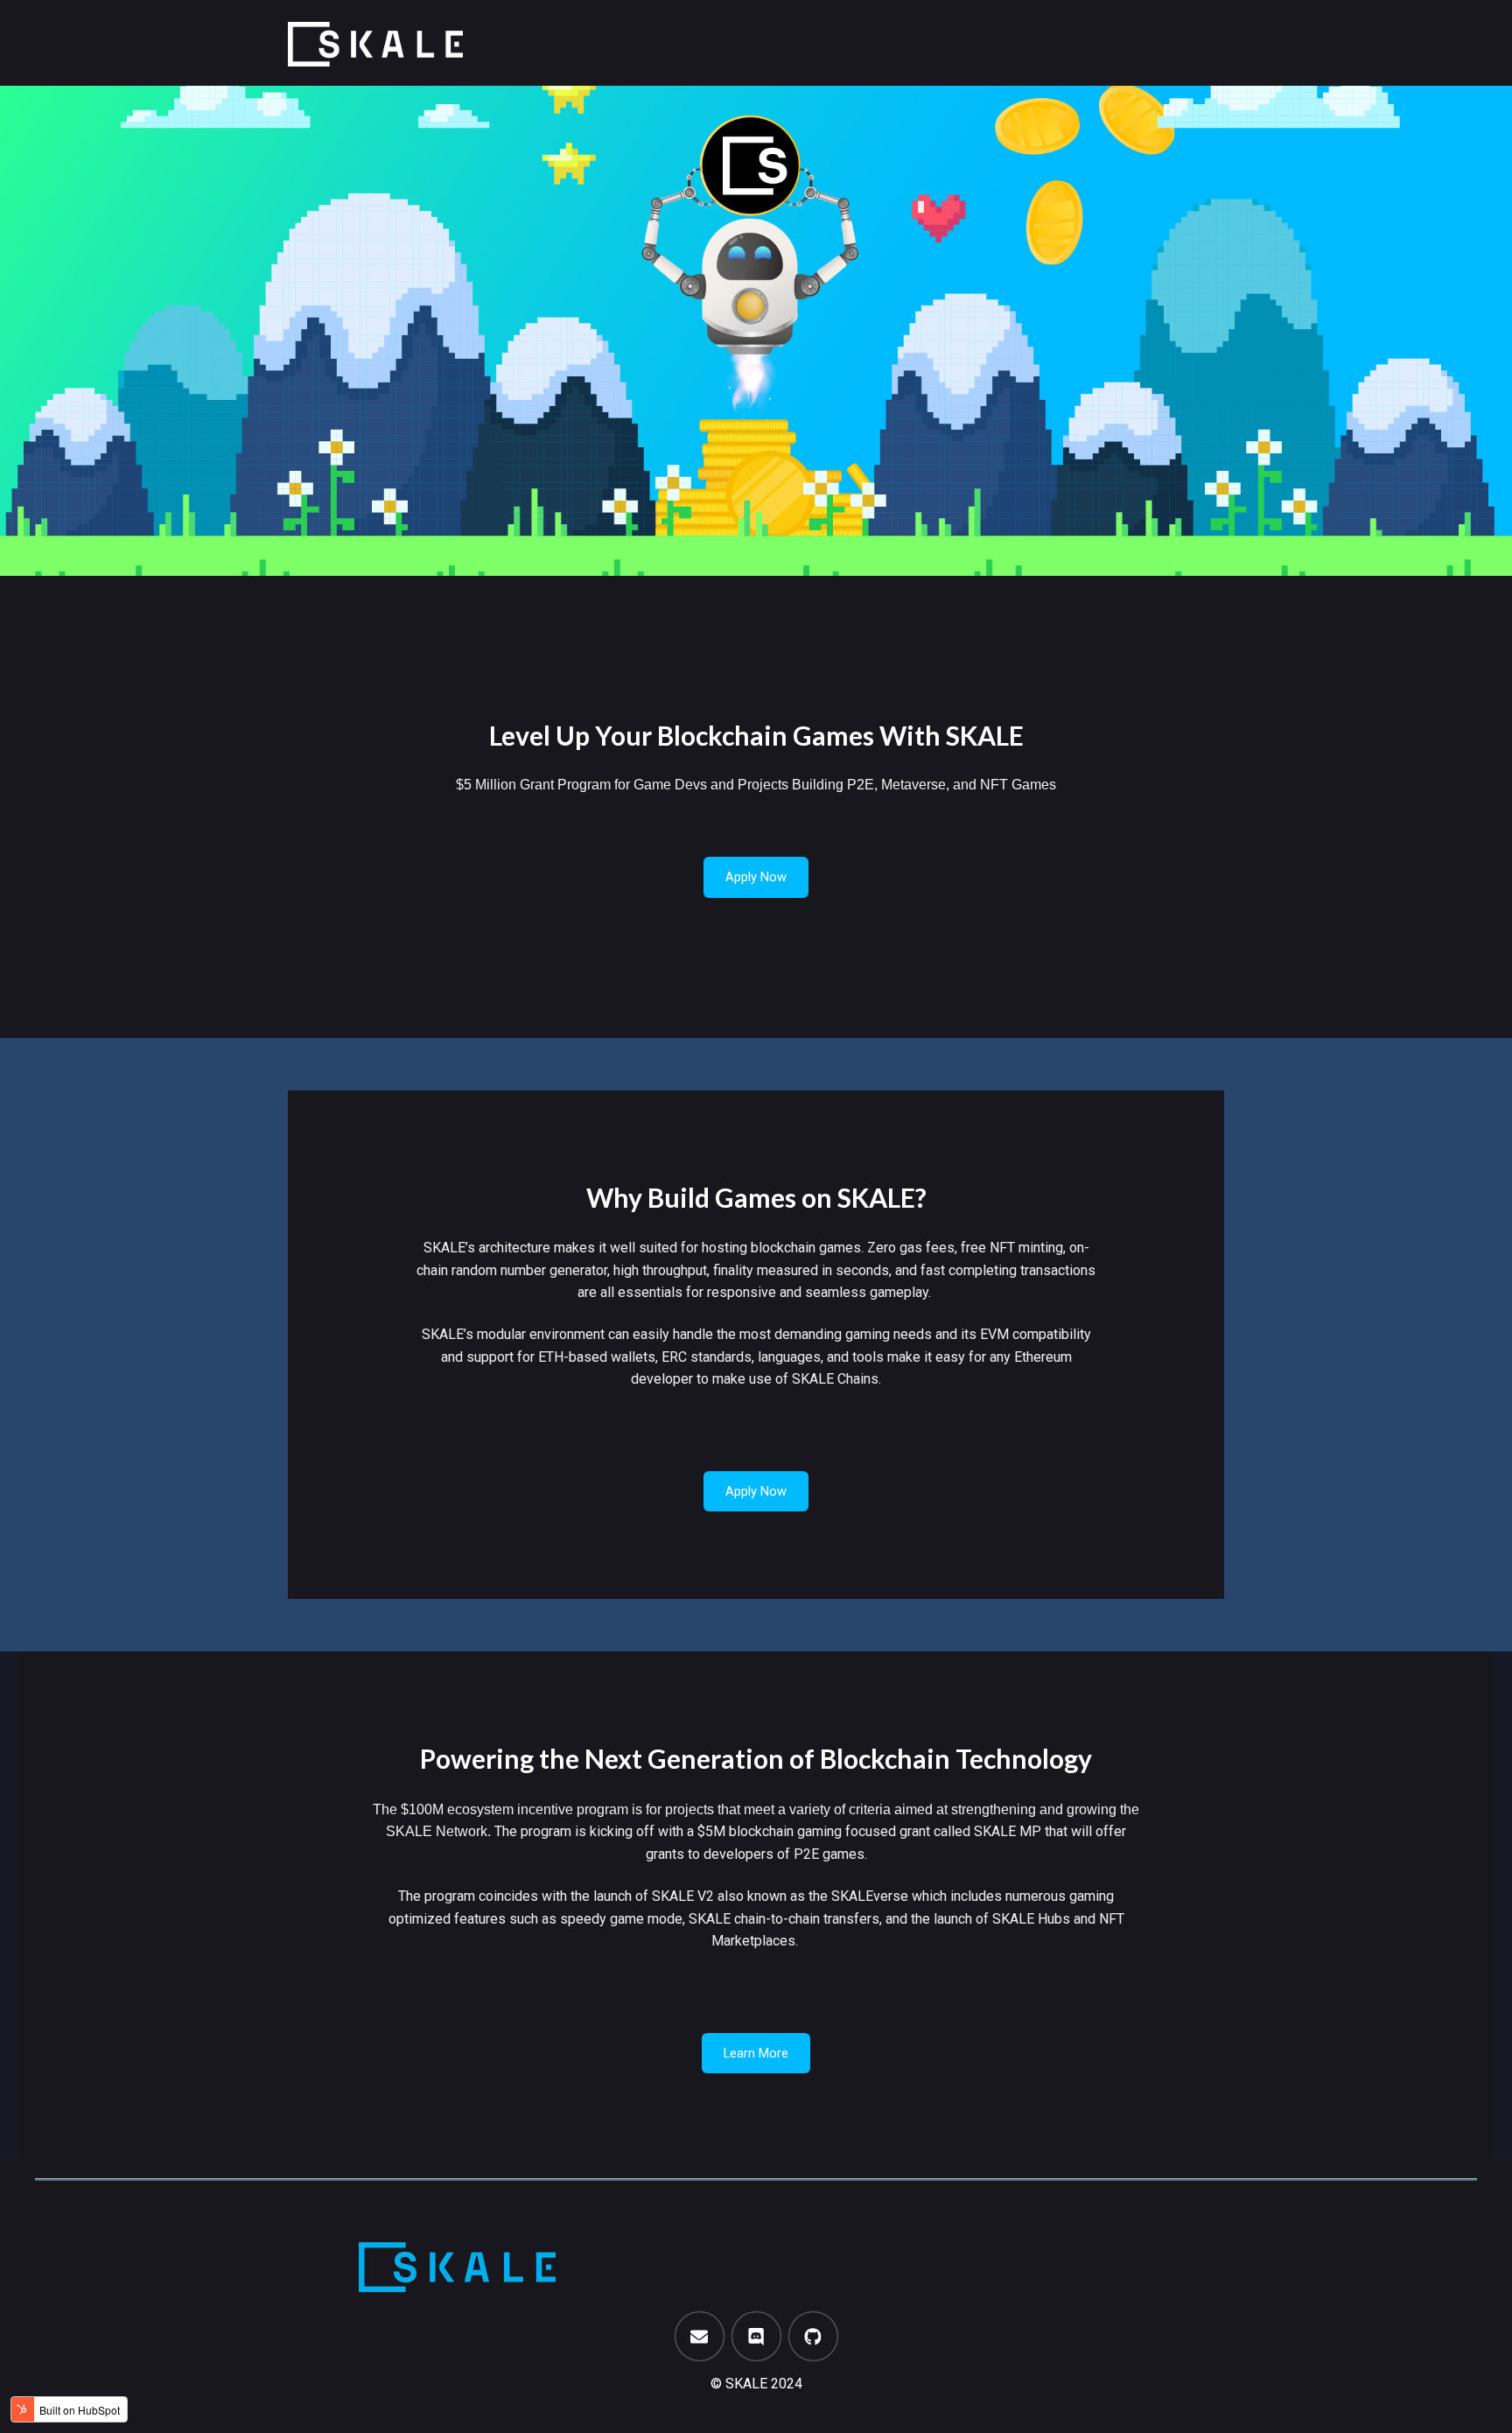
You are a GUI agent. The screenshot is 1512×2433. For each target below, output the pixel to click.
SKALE (746, 2384)
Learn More (756, 2053)
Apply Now (756, 877)
